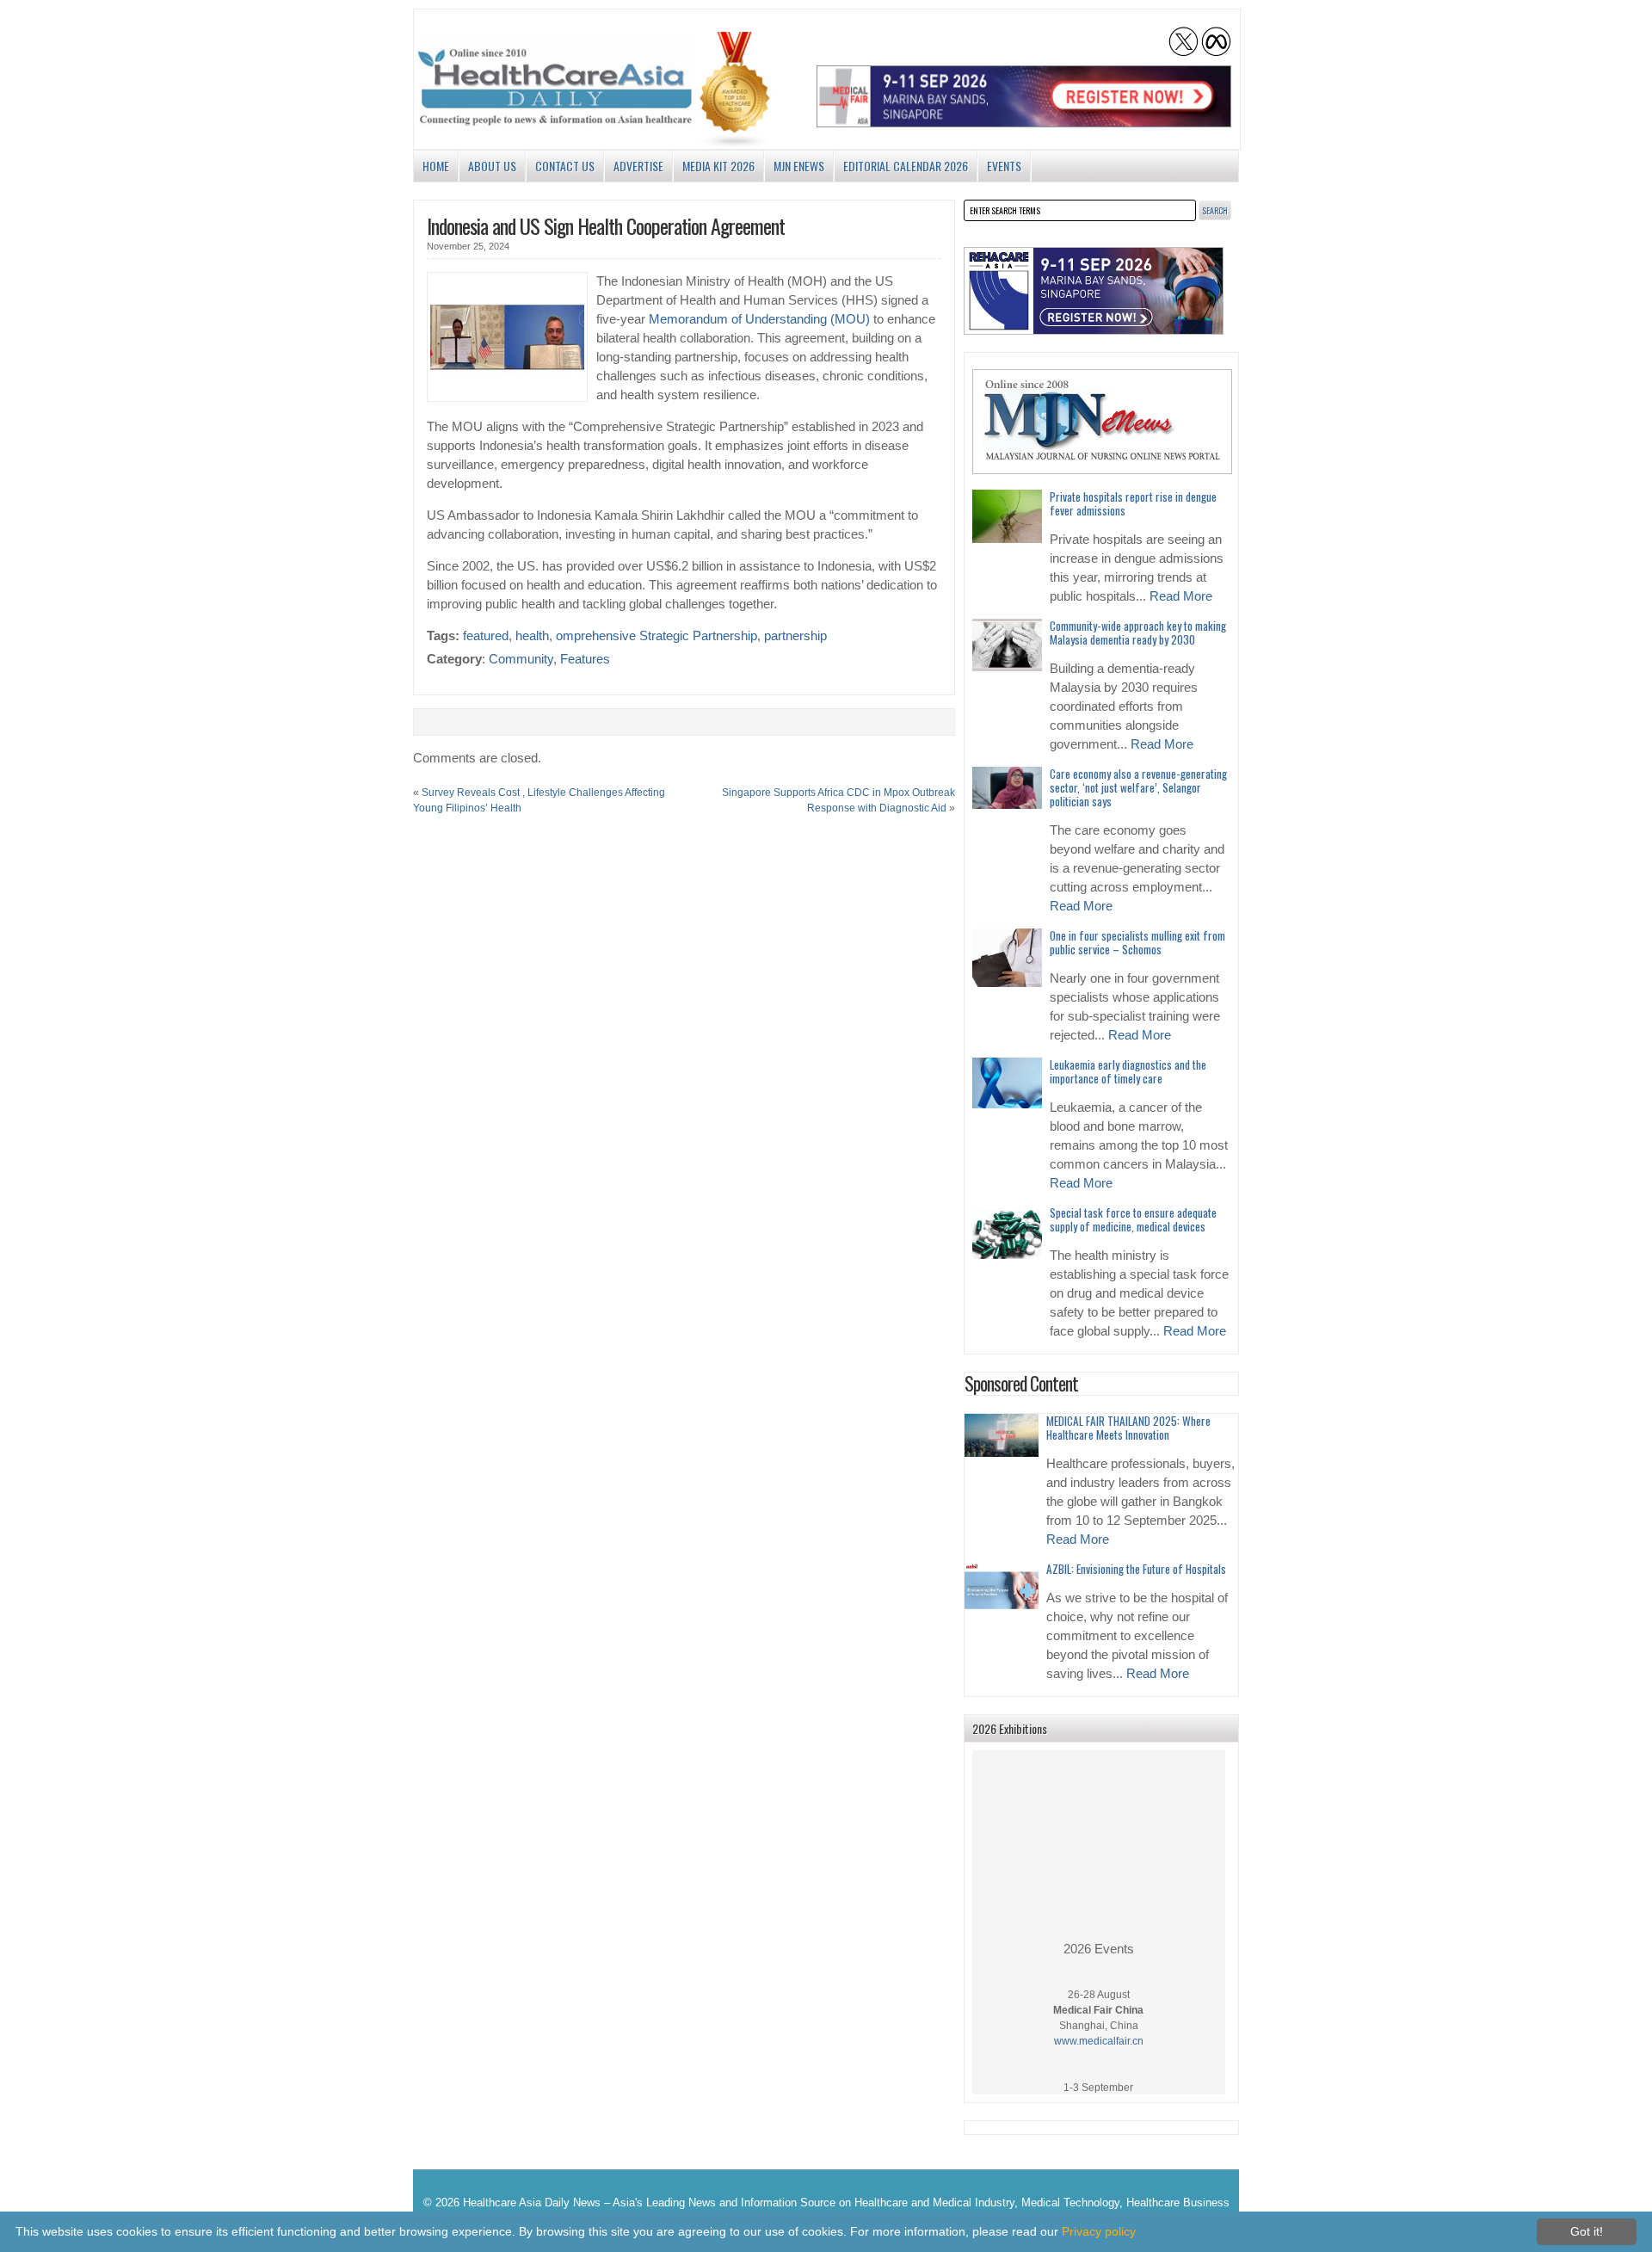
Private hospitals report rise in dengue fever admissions (1133, 503)
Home (436, 166)
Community (521, 659)
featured (486, 636)
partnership (795, 636)
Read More (1181, 596)
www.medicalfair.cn (1099, 2025)
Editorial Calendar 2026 (906, 166)
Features (585, 659)
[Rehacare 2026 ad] (1094, 291)
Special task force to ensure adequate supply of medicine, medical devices (1133, 1219)
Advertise (638, 166)
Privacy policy (1099, 2231)
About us (492, 166)
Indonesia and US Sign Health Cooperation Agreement (606, 225)
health (532, 636)
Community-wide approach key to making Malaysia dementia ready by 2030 (1138, 632)
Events (1004, 166)
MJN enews (799, 166)
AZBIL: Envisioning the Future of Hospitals (1136, 1569)
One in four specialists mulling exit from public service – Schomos (1137, 942)
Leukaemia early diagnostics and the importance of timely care (1128, 1071)
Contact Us (565, 166)
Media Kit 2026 (718, 166)
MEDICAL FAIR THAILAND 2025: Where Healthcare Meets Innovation (1128, 1428)
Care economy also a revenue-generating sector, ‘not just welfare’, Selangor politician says (1138, 787)
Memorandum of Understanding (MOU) (759, 319)
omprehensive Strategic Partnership (656, 636)
